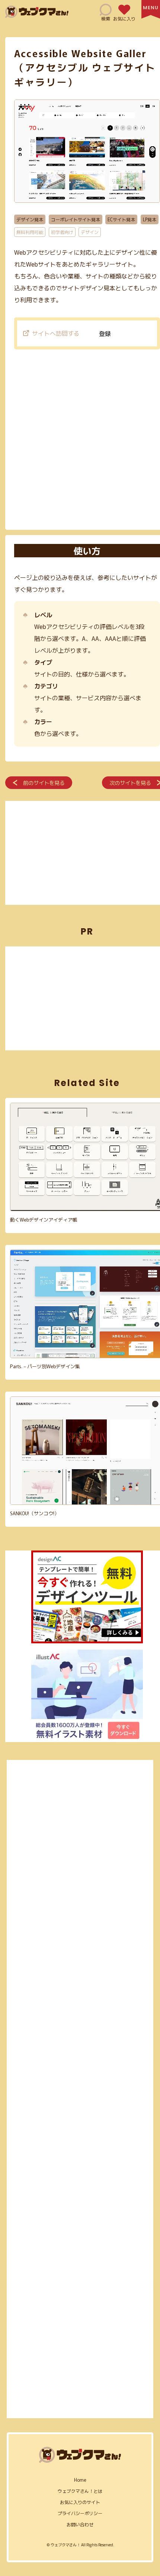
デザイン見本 (30, 219)
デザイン (90, 232)
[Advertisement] (80, 441)
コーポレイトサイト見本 (76, 219)
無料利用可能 (30, 232)
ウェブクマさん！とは (80, 2491)
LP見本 (150, 219)
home (80, 2480)
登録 (105, 333)
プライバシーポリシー (80, 2513)
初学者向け (62, 232)
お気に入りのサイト (80, 2502)
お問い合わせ (80, 2524)
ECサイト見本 (121, 219)
